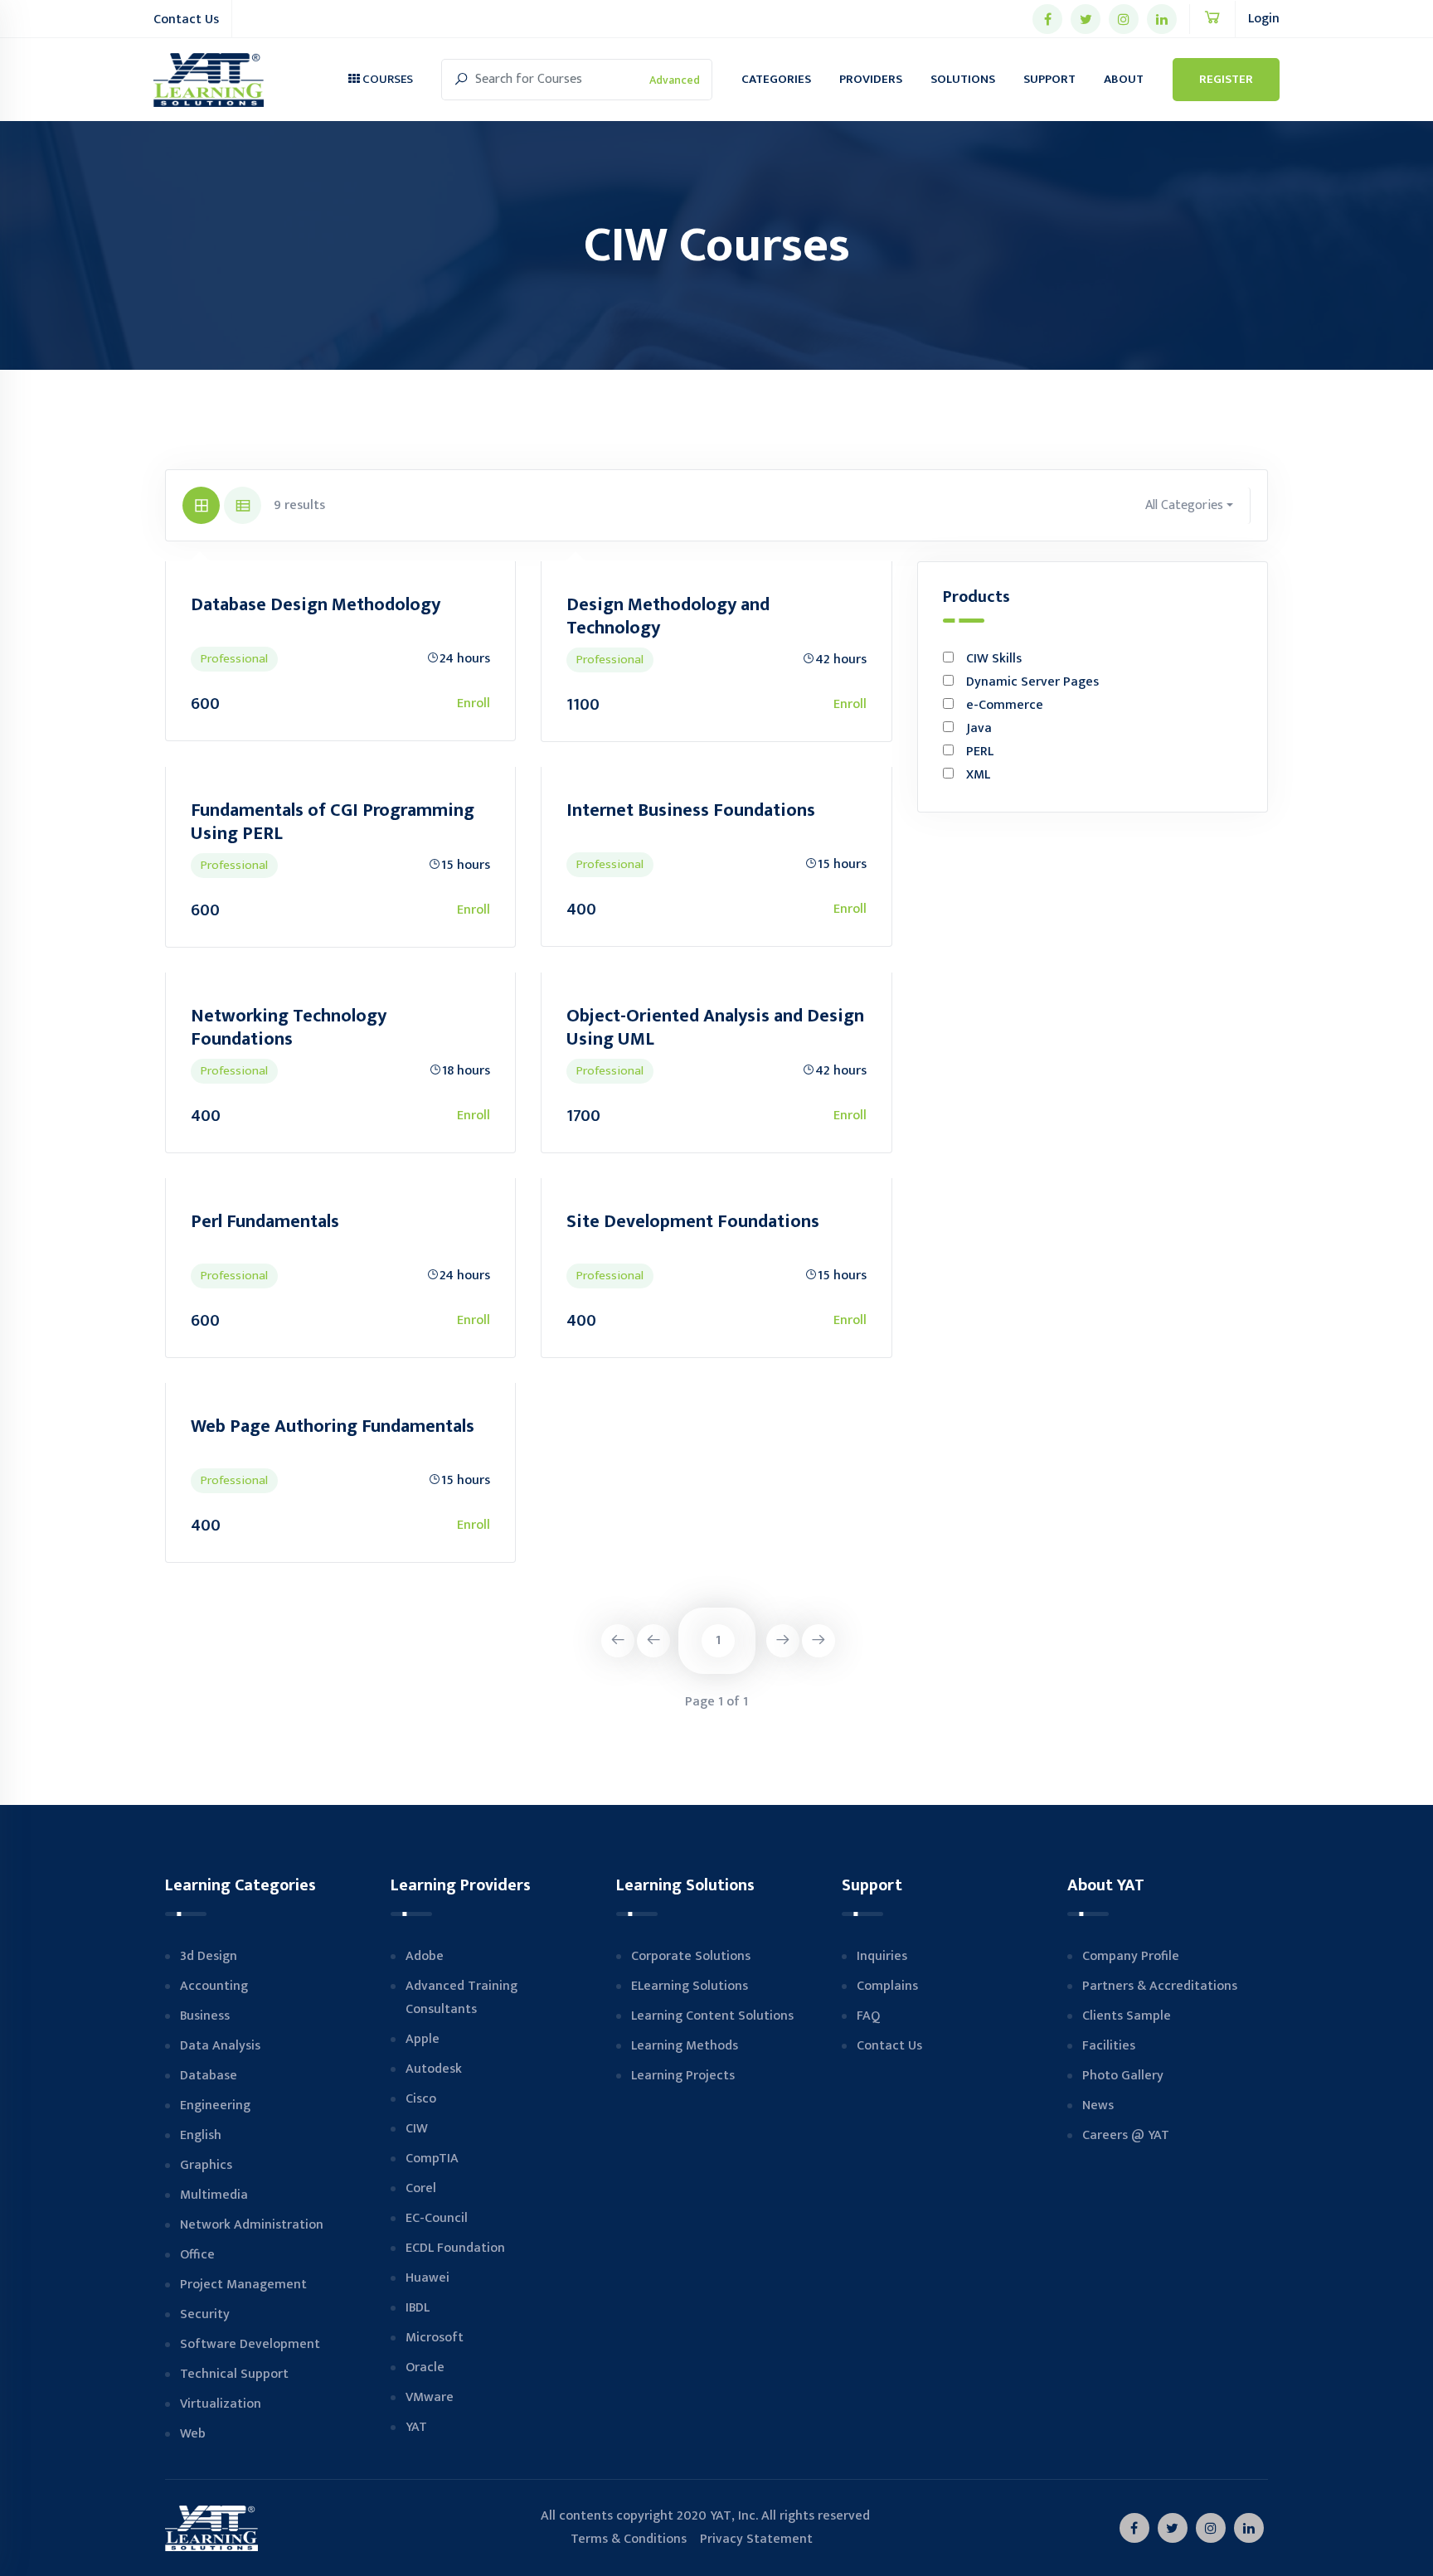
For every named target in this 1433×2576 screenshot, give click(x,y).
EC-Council (437, 2218)
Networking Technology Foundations (289, 1028)
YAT (416, 2427)
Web (193, 2434)
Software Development (250, 2344)
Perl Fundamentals (265, 1222)
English (201, 2135)
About (1124, 79)
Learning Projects (683, 2076)
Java (979, 728)
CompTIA (432, 2159)
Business (205, 2016)
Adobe (425, 1956)
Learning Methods (685, 2046)
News (1098, 2105)
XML (978, 775)
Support (1049, 79)
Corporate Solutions (691, 1956)
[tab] (201, 505)
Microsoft (435, 2338)
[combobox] (1190, 506)
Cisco (421, 2099)
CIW (417, 2129)
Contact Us (186, 19)
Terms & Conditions (614, 2539)
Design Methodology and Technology (668, 616)
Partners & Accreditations (1160, 1986)
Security (205, 2314)
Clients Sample (1127, 2016)
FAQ (868, 2016)
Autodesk (434, 2069)
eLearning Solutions (690, 1986)
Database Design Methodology (316, 605)
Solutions (963, 79)
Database (209, 2076)
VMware (430, 2397)
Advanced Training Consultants (461, 1998)
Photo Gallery (1123, 2076)
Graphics (206, 2165)
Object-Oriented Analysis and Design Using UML (715, 1028)
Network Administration (252, 2225)
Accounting (214, 1986)
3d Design (209, 1956)
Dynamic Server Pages (1032, 682)
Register (1226, 79)
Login (1264, 19)
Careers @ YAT (1126, 2135)
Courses (386, 79)
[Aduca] (209, 80)
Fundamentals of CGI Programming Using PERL (333, 822)
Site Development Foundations (693, 1222)
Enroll (474, 703)
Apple (423, 2039)
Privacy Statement (756, 2539)
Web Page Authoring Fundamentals (333, 1426)
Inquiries (882, 1956)
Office (197, 2255)
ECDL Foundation (455, 2248)
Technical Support (234, 2374)
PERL (980, 752)
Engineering (215, 2105)
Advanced (675, 80)
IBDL (418, 2308)
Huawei (427, 2278)
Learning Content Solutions (712, 2016)
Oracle (425, 2367)
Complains (887, 1986)
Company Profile (1131, 1956)
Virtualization (221, 2404)
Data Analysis (220, 2046)
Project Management (243, 2285)
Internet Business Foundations (691, 810)
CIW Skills (994, 659)
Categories (776, 79)
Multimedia (214, 2195)
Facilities (1109, 2046)
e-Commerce (1005, 705)
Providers (871, 79)
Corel (421, 2188)
